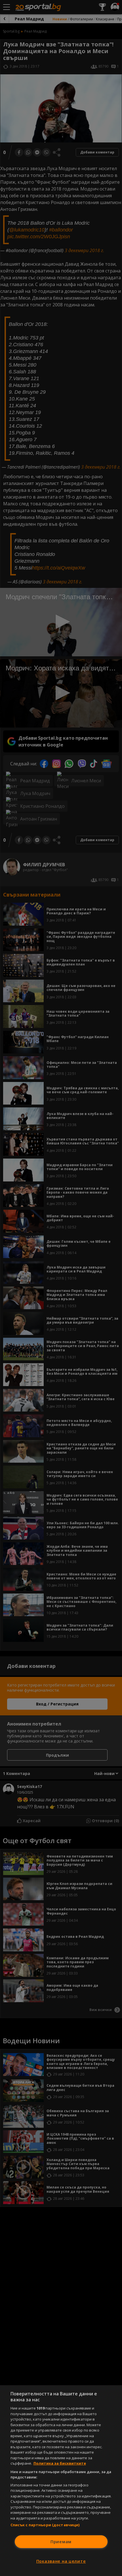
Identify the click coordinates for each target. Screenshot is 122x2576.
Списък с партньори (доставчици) (45, 2525)
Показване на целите (61, 2561)
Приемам (61, 2542)
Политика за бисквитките (60, 2463)
